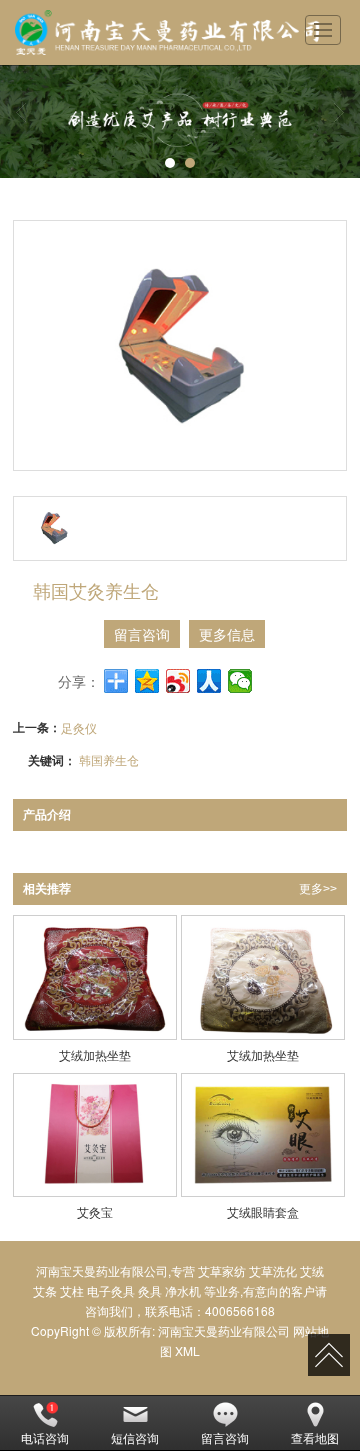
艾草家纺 (222, 1270)
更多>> (318, 889)
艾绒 (312, 1270)
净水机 (183, 1290)
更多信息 (227, 634)
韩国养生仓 (109, 759)
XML (187, 1350)
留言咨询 (142, 634)
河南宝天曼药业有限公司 (224, 1330)
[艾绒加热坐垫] (94, 977)
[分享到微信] (240, 681)
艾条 (45, 1290)
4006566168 (240, 1310)
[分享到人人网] (209, 681)
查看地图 (315, 1437)
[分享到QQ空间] (147, 681)
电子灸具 (111, 1290)
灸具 (150, 1290)
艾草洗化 (273, 1270)
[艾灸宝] (94, 1135)
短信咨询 (135, 1437)
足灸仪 (79, 727)
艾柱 (72, 1290)
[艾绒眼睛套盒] (262, 1135)
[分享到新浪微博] (178, 681)
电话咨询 (45, 1437)
